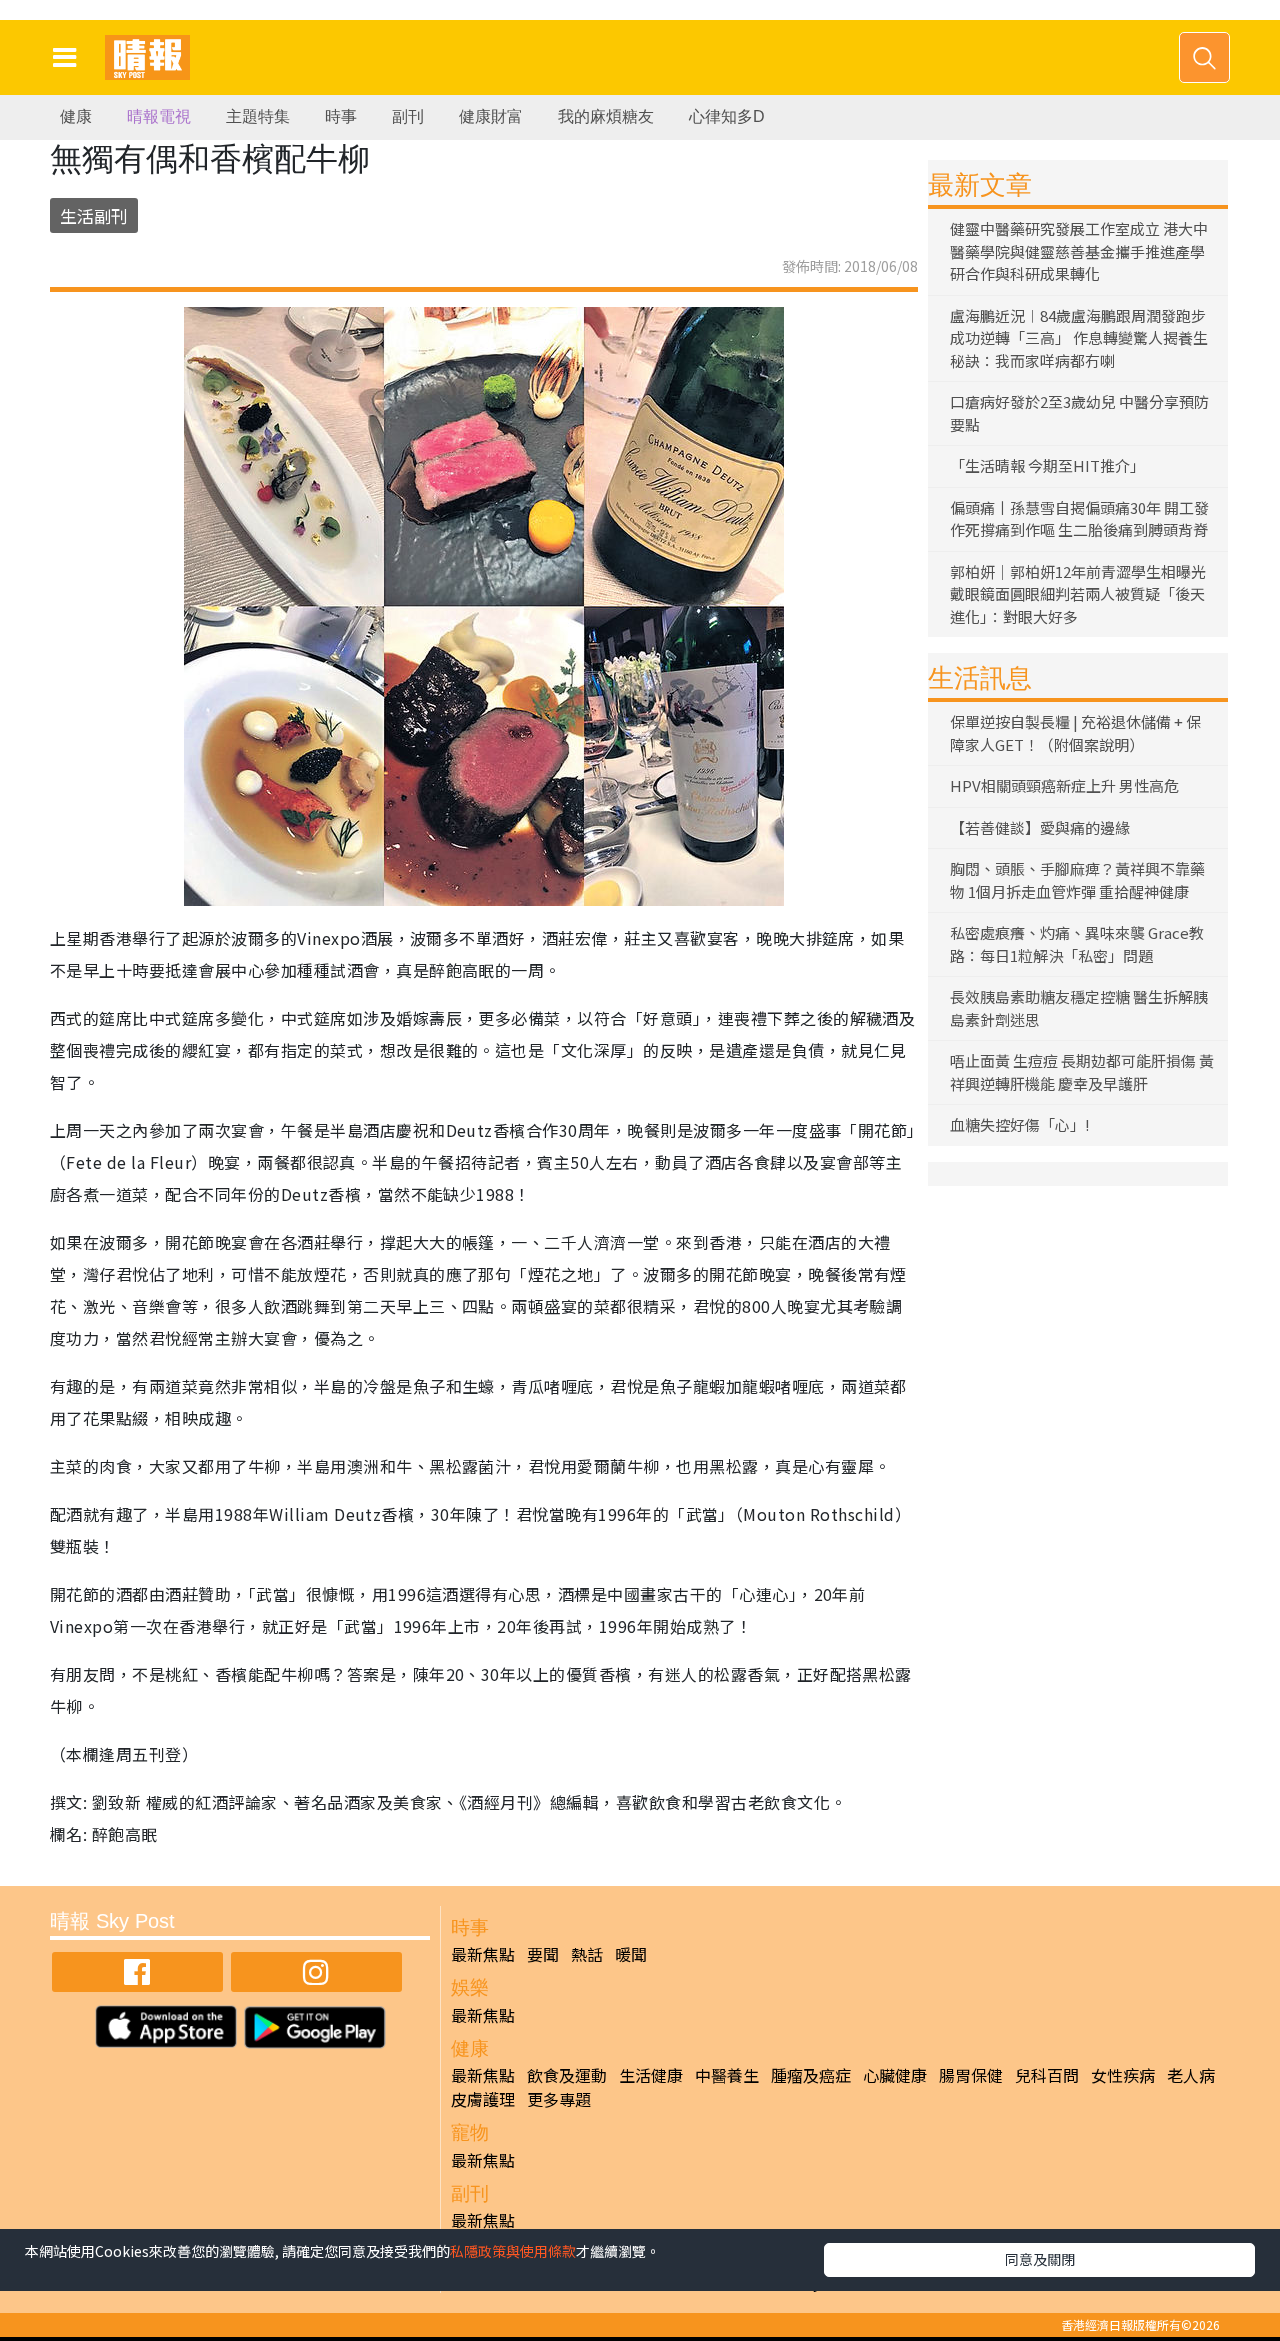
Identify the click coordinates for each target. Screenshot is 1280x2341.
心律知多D (727, 116)
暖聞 (631, 1954)
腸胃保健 (971, 2075)
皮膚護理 (483, 2099)
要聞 (543, 1954)
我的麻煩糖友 (606, 116)
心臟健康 (895, 2075)
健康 (76, 116)
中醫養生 (727, 2075)
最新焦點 (483, 1954)
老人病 (1191, 2075)
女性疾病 (1123, 2075)
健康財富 (491, 116)
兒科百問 (1047, 2075)
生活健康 (651, 2075)
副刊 (408, 116)
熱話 (587, 1954)
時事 (341, 116)
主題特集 (258, 116)
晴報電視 (159, 116)
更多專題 (559, 2099)
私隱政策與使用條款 (513, 2251)
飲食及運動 (567, 2075)
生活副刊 (94, 215)
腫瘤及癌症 (811, 2075)
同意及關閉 (1040, 2259)
